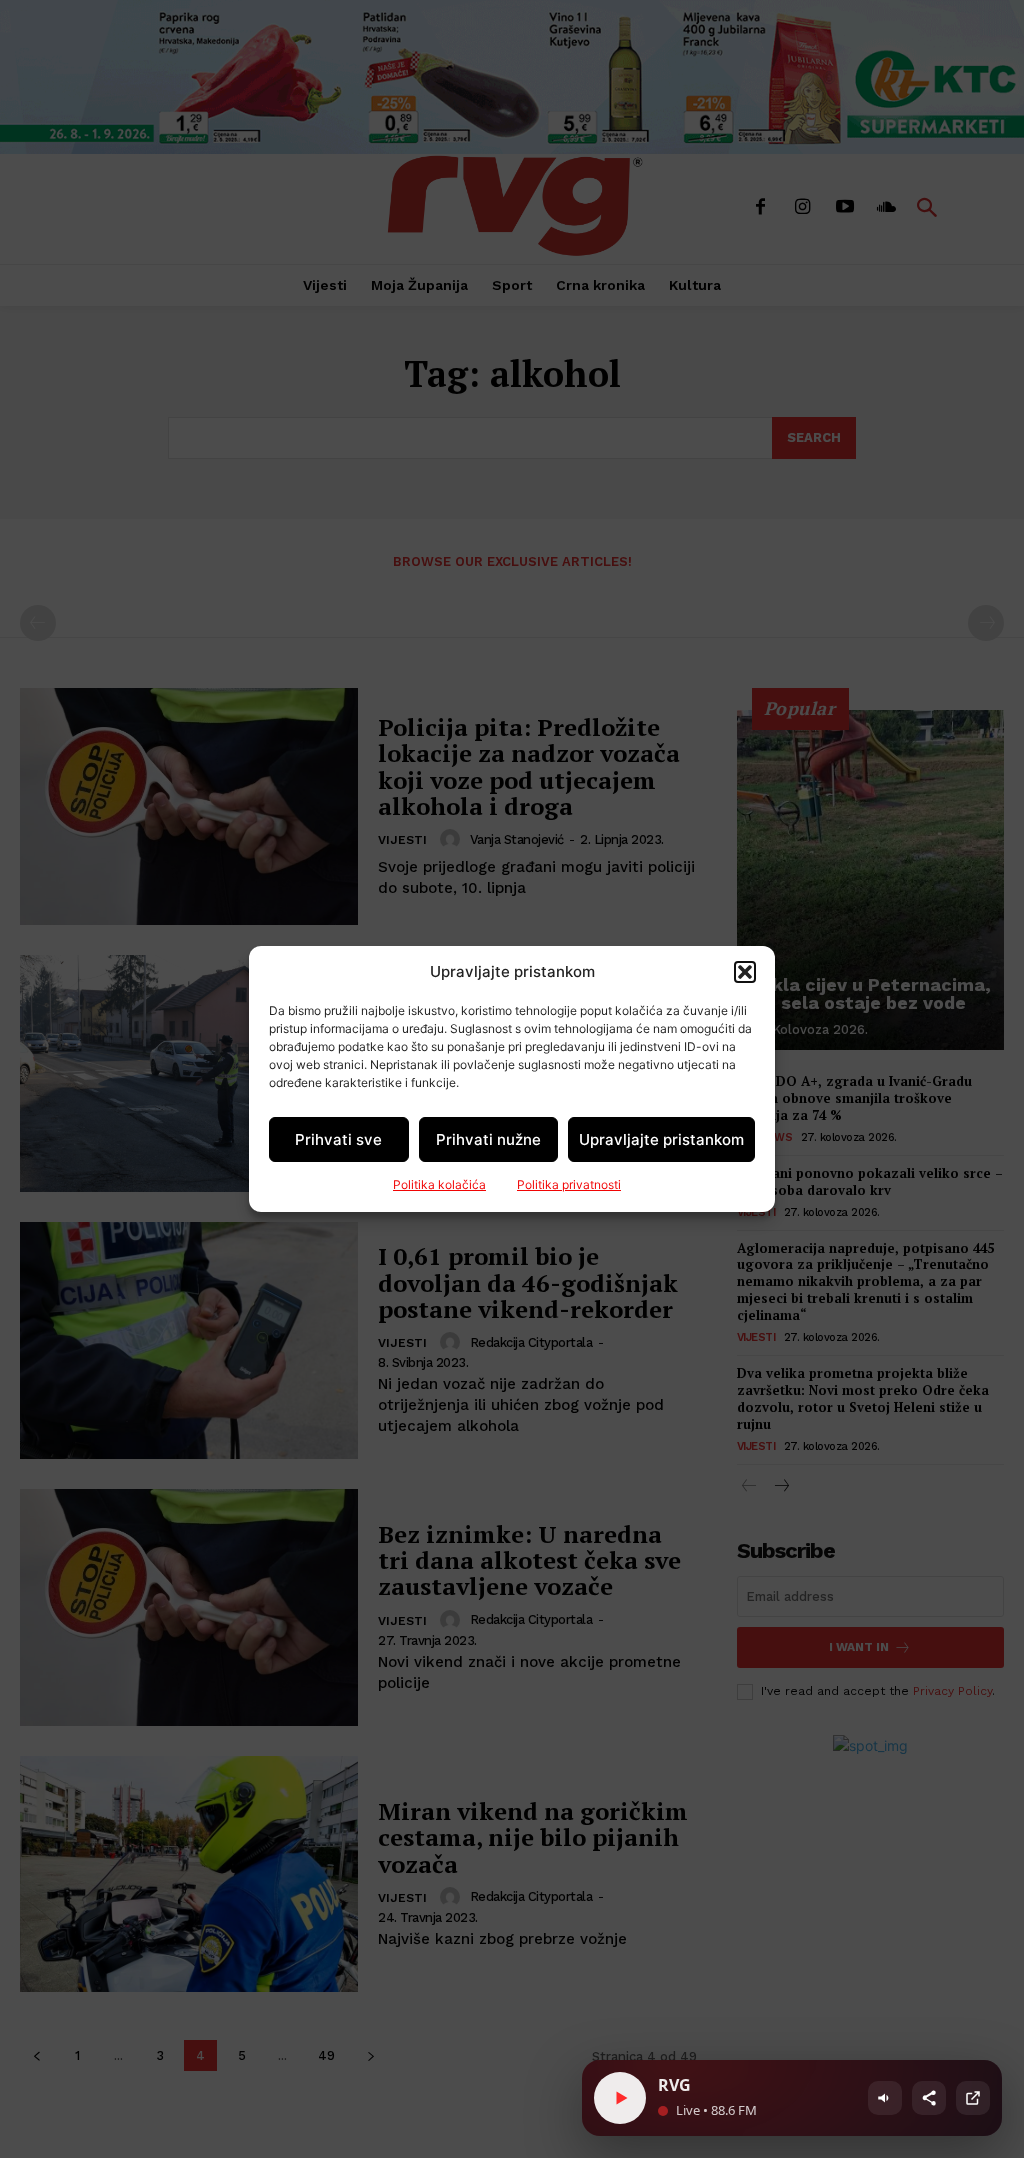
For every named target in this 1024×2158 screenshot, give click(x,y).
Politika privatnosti (569, 1184)
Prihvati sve (338, 1139)
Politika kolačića (439, 1184)
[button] (745, 972)
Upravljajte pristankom (661, 1139)
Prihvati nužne (488, 1139)
